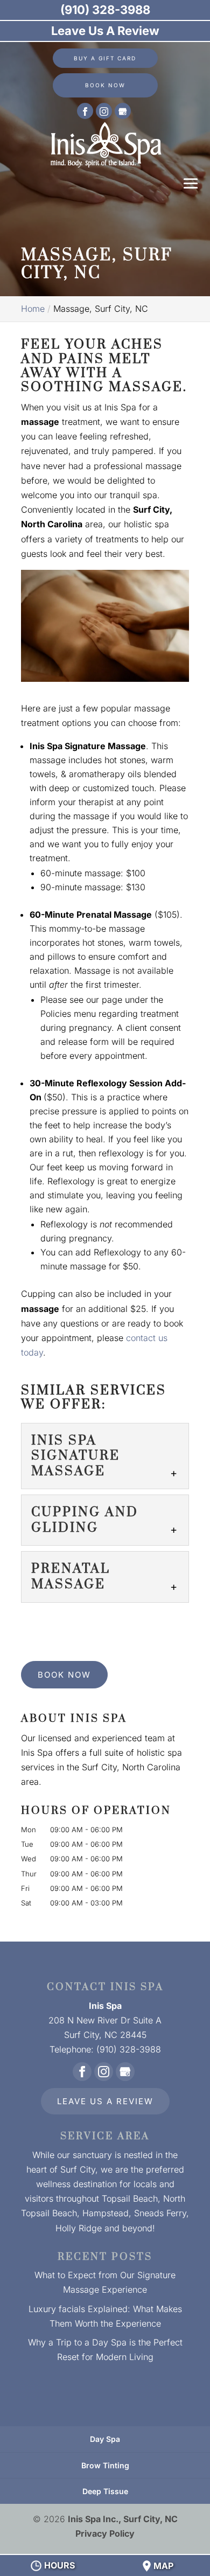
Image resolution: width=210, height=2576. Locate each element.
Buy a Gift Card (105, 58)
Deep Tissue (105, 2491)
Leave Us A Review (105, 2101)
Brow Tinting (105, 2465)
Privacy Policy (105, 2533)
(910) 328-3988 (105, 10)
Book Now (105, 85)
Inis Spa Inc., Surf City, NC (123, 2519)
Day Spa (105, 2439)
